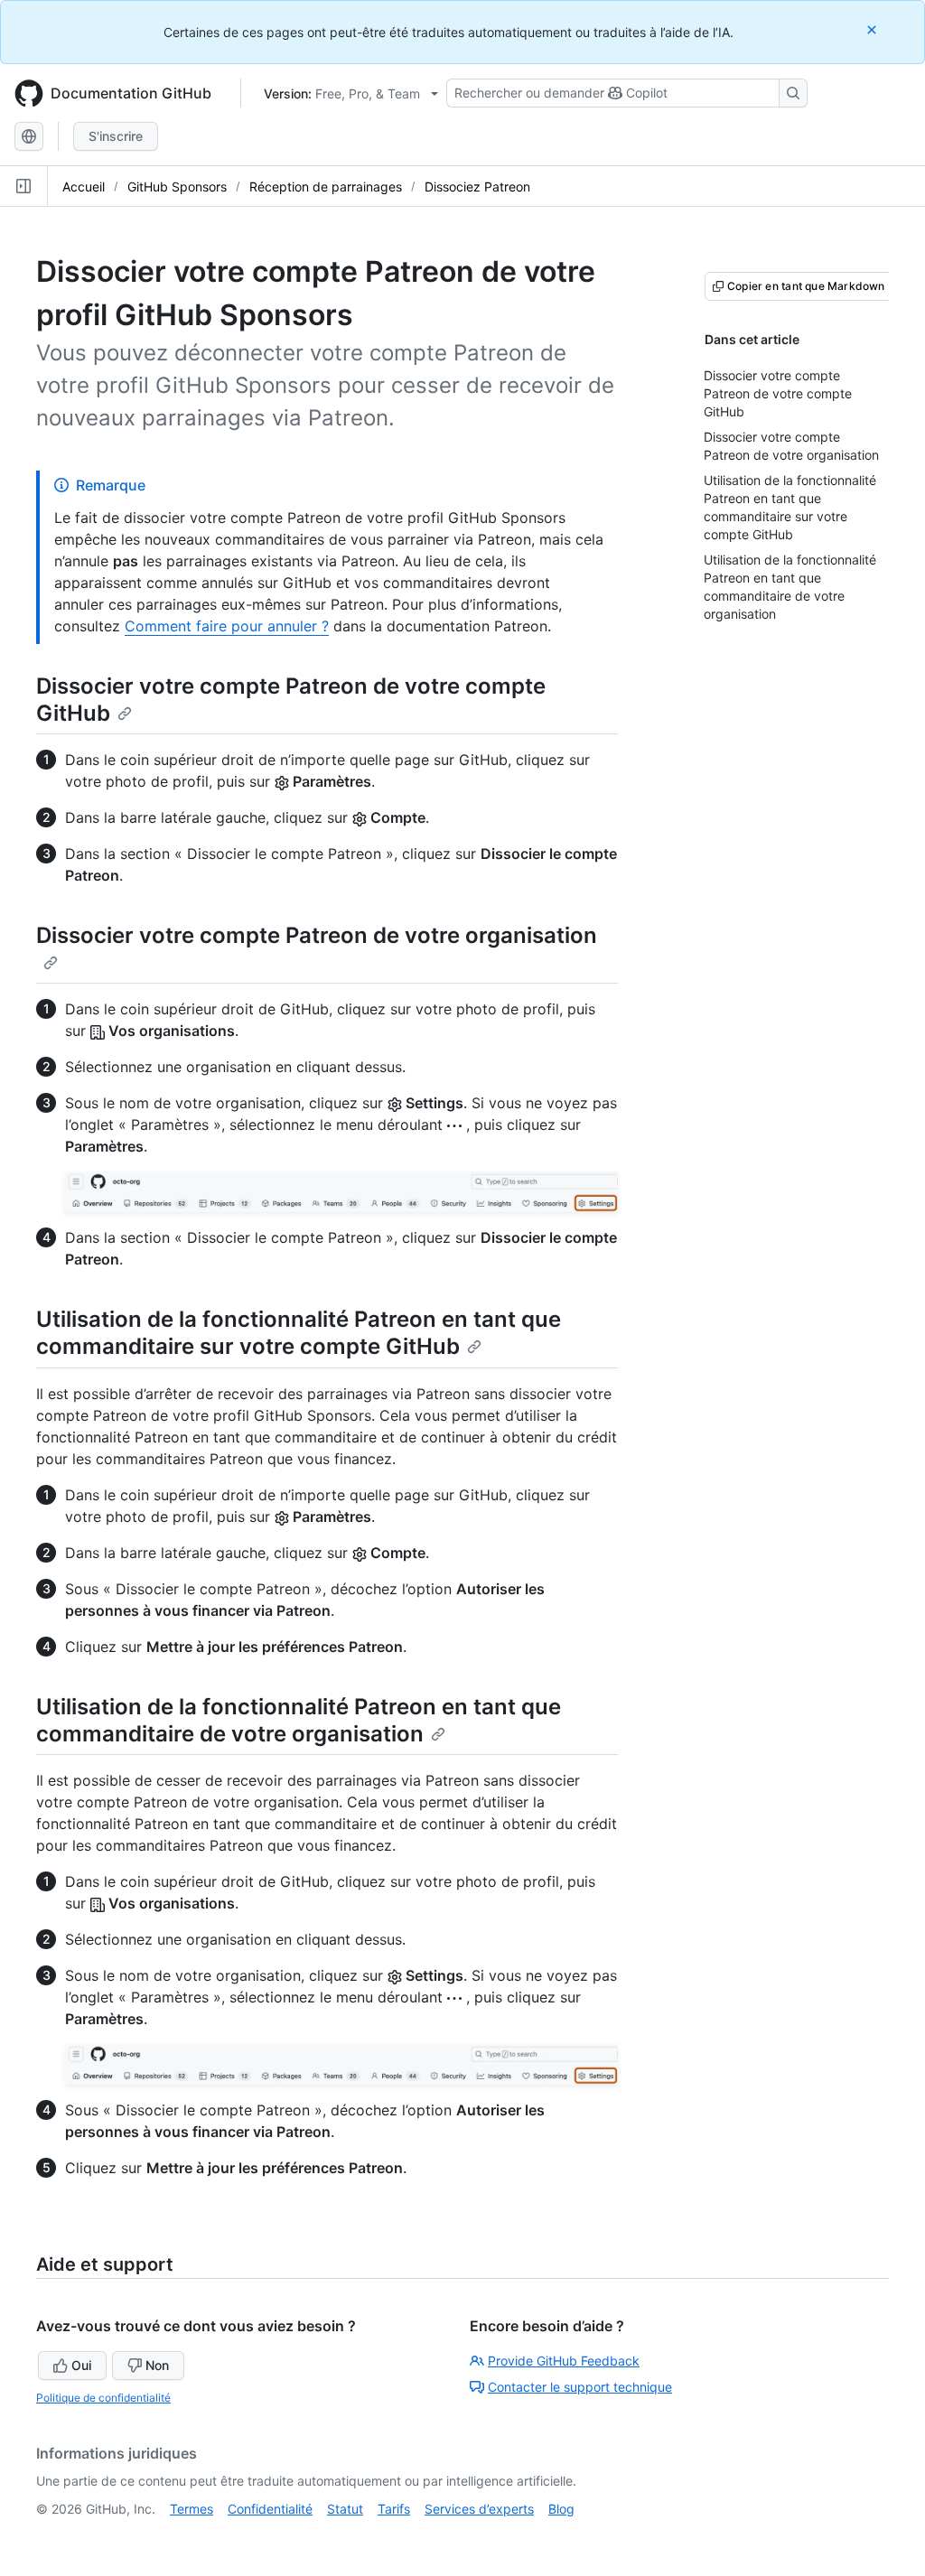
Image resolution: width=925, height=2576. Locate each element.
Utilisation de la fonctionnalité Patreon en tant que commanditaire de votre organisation (299, 1720)
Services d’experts (479, 2509)
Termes (192, 2509)
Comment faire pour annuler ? (227, 626)
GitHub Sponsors (177, 187)
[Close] (874, 29)
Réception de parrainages (326, 187)
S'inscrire (116, 136)
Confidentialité (270, 2509)
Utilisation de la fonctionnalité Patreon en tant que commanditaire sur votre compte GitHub (299, 1333)
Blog (561, 2509)
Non (157, 2365)
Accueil (84, 187)
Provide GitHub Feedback (564, 2361)
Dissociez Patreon (477, 187)
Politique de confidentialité (103, 2398)
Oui (81, 2365)
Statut (345, 2509)
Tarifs (394, 2509)
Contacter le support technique (580, 2387)
